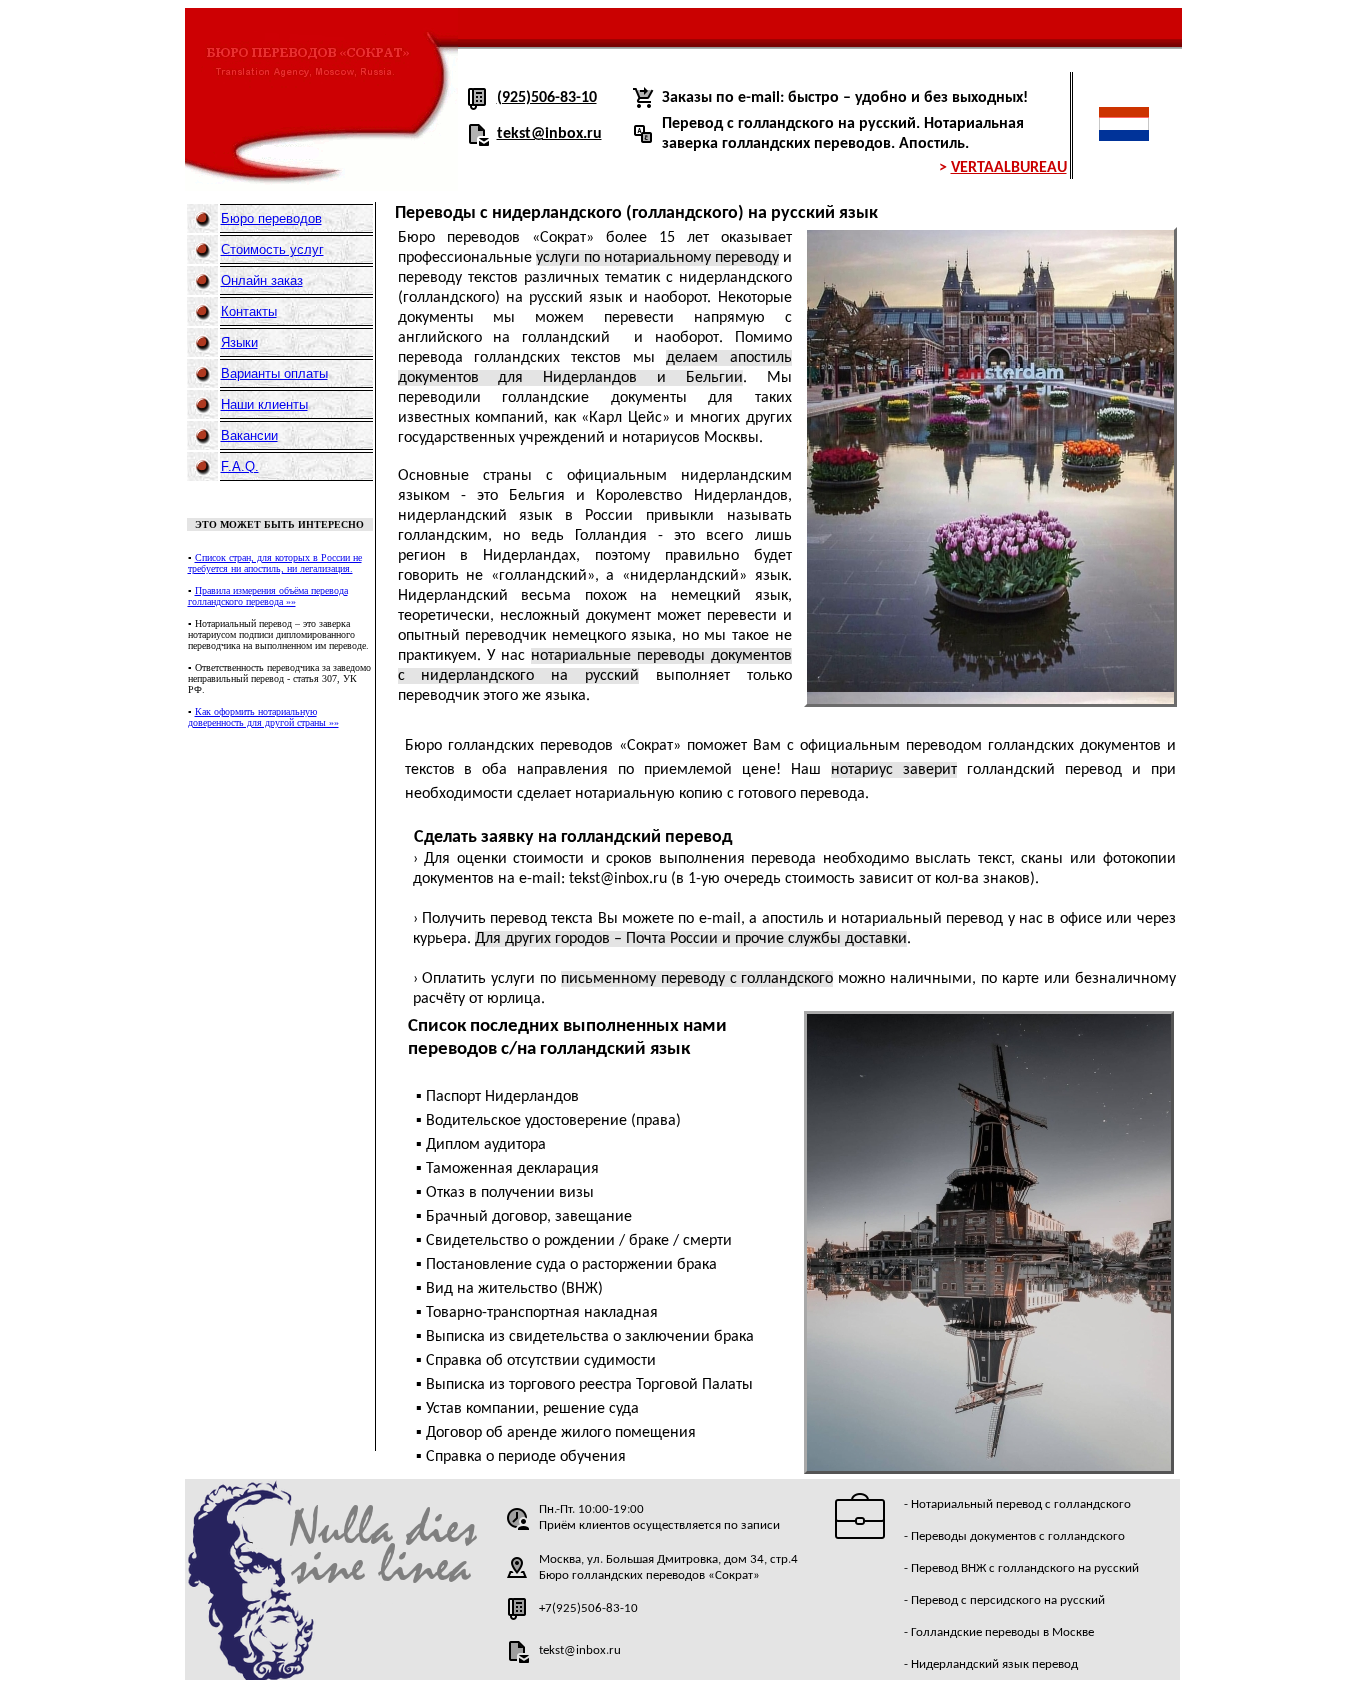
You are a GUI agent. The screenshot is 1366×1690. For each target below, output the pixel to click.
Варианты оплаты (274, 373)
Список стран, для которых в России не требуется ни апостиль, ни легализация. (275, 563)
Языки (239, 342)
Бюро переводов (271, 218)
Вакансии (249, 435)
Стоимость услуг (272, 249)
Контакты (249, 311)
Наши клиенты (264, 404)
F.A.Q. (240, 466)
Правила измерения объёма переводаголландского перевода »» (268, 596)
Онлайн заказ (262, 280)
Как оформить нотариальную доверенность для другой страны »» (263, 717)
